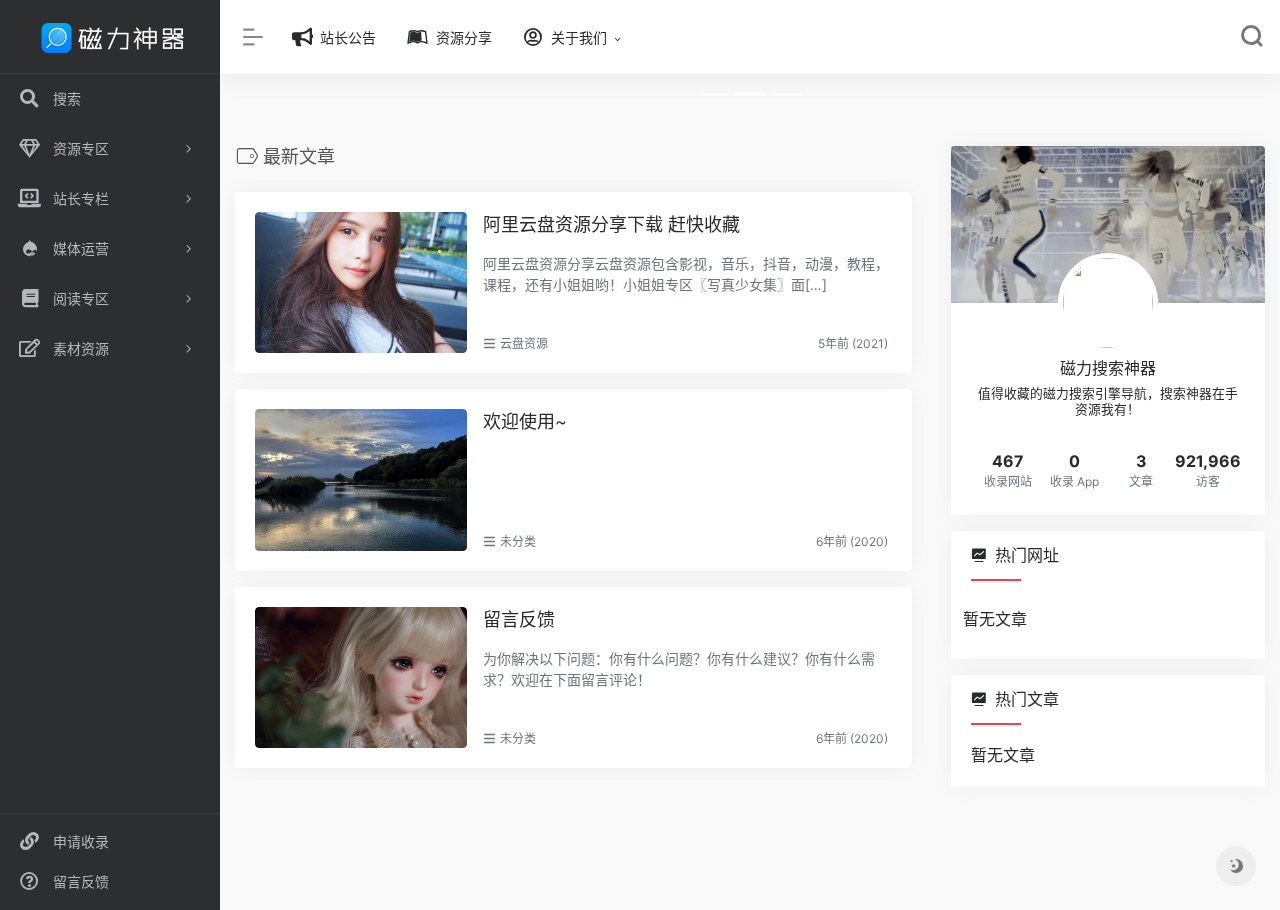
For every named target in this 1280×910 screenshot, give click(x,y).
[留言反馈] (361, 677)
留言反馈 (519, 619)
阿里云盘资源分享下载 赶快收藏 (611, 224)
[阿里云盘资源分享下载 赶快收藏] (361, 282)
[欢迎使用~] (361, 479)
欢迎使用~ (525, 421)
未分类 (518, 541)
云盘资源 (524, 343)
